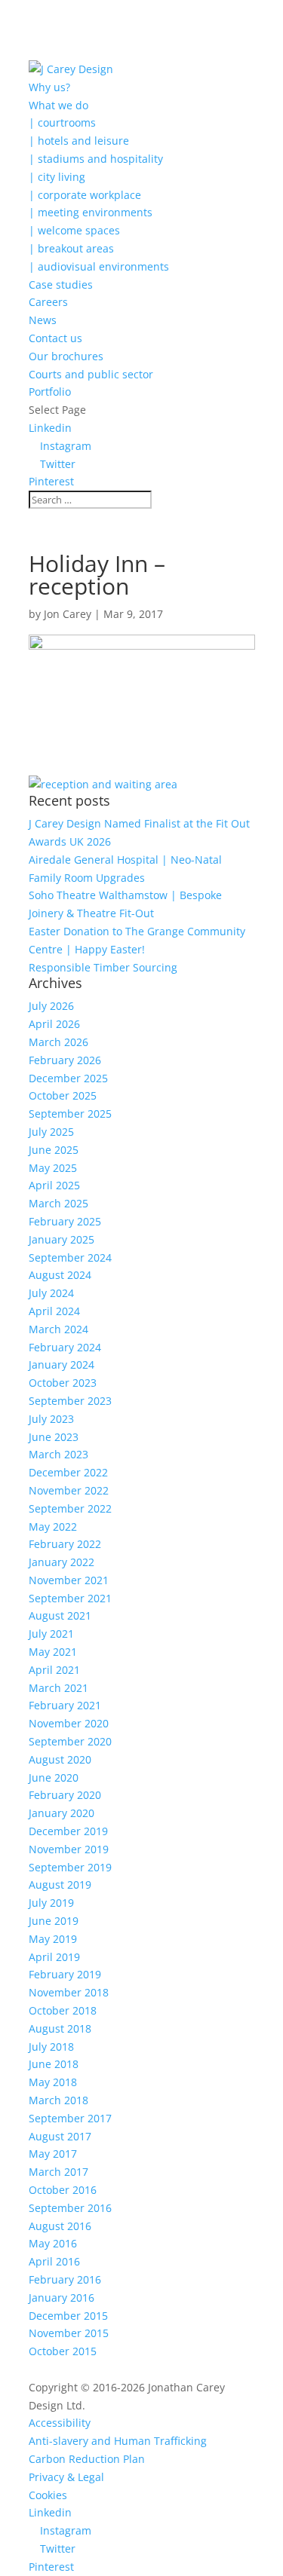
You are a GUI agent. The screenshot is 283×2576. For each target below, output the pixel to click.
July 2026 (51, 1006)
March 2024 (58, 1329)
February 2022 (65, 1544)
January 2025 (62, 1239)
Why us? (49, 87)
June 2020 (54, 1778)
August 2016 (60, 2226)
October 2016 (63, 2190)
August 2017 (60, 2136)
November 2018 (69, 1992)
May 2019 (53, 1939)
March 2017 (58, 2172)
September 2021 (70, 1598)
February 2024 (65, 1347)
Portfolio (50, 392)
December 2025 (68, 1078)
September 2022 (70, 1508)
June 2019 (54, 1921)
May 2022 (53, 1527)
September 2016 (70, 2208)
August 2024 (60, 1275)
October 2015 (63, 2351)
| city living (57, 177)
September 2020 (70, 1741)
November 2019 (69, 1849)
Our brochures (66, 356)
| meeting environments (91, 212)
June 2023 (54, 1437)
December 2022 (68, 1472)
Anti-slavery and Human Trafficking (118, 2441)
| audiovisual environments (99, 266)
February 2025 (65, 1221)
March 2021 (58, 1688)
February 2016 (65, 2279)
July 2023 (51, 1419)
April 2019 (54, 1957)
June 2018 (54, 2064)
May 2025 (53, 1168)
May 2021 (53, 1652)
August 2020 (60, 1759)
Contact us (55, 338)
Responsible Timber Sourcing (103, 967)
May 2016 (53, 2243)
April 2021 (54, 1670)
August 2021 (60, 1615)
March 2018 (58, 2100)
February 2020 (65, 1795)
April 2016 (54, 2261)
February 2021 (65, 1705)
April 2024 (54, 1311)
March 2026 (58, 1042)
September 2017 (70, 2118)
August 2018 (60, 2028)
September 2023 (70, 1401)
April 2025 (54, 1185)
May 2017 (53, 2154)
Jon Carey (68, 614)
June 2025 (54, 1150)
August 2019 (60, 1885)
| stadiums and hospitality (96, 159)
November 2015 (69, 2333)
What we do (58, 105)
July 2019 (51, 1903)
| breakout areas (71, 248)
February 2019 (65, 1974)
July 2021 (51, 1634)
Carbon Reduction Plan (87, 2459)
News (43, 320)
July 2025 (51, 1132)
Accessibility (60, 2423)
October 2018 (63, 2010)
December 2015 (68, 2316)
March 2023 (58, 1454)
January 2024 (62, 1364)
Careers (48, 302)
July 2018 (51, 2047)
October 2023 (63, 1383)
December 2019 (68, 1831)
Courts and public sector (91, 374)
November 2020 (69, 1723)
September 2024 (70, 1257)
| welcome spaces (74, 230)
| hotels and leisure (79, 141)
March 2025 (58, 1203)
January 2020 (62, 1813)
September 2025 (70, 1114)
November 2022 (69, 1490)
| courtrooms (62, 122)
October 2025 (63, 1095)
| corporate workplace (85, 195)
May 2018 (53, 2082)
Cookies (48, 2495)
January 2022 (62, 1562)
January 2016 (62, 2298)
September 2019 (70, 1867)
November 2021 (69, 1580)
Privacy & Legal (66, 2477)
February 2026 (65, 1060)
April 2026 (54, 1024)
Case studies (61, 285)
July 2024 (51, 1293)
